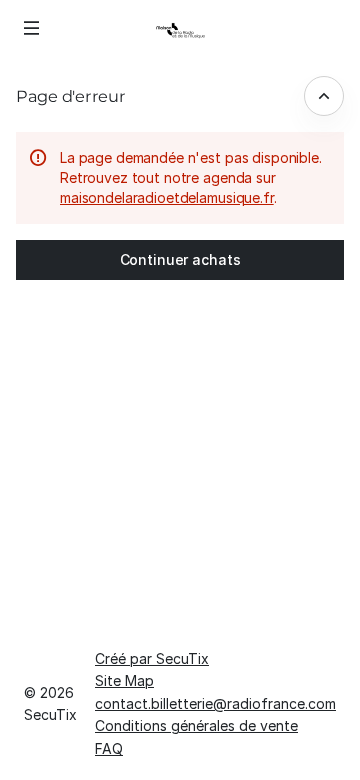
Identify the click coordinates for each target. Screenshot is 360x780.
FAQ (109, 748)
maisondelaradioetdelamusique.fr (167, 197)
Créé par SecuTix (152, 658)
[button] (32, 28)
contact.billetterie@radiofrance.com (215, 703)
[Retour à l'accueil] (180, 30)
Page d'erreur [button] (71, 96)
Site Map (124, 680)
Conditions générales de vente (196, 725)
